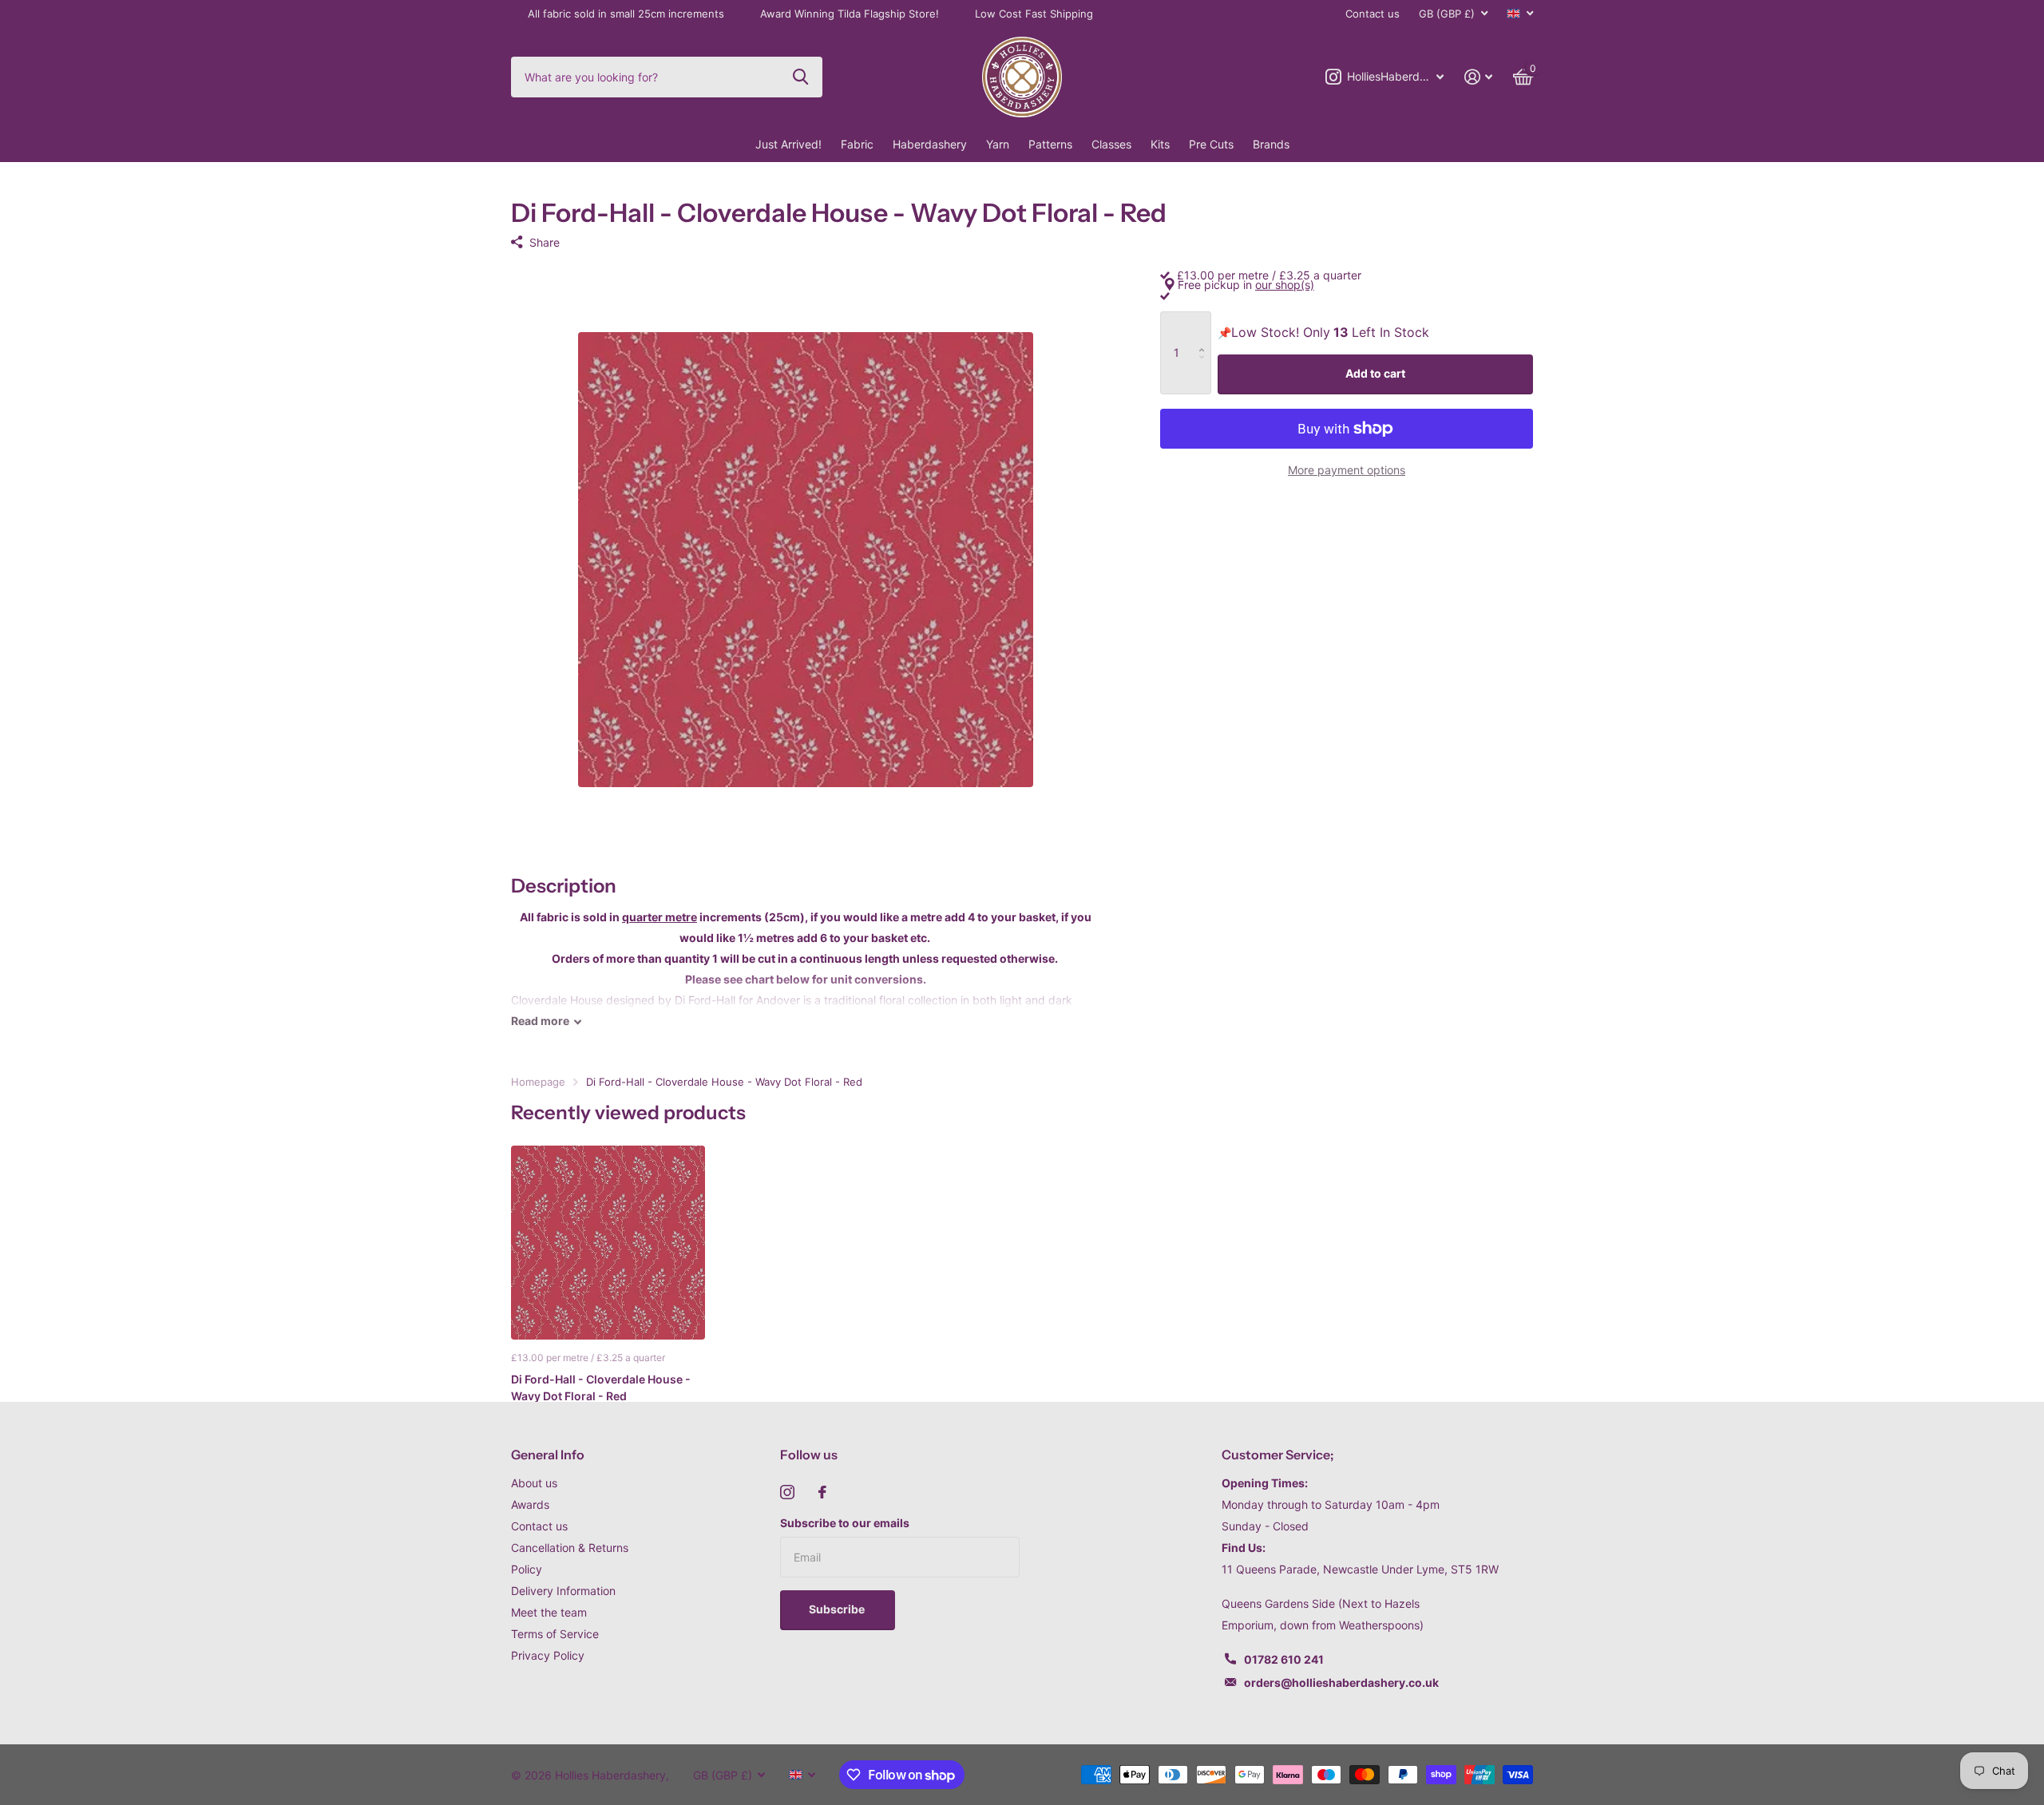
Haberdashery (930, 144)
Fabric (857, 144)
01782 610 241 (1284, 1659)
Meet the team (549, 1612)
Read (540, 1021)
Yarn (998, 144)
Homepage (538, 1082)
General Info (548, 1455)
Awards (530, 1504)
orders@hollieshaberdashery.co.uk (1341, 1682)
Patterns (1050, 144)
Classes (1111, 144)
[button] (1205, 328)
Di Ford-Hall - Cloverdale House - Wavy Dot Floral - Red (601, 1387)
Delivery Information (563, 1591)
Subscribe (838, 1609)
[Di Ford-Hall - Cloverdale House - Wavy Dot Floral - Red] (608, 1243)
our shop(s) (1285, 285)
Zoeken (800, 77)
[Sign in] (1478, 77)
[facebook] (822, 1492)
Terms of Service (555, 1634)
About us (534, 1483)
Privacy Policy (548, 1655)
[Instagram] (787, 1492)
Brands (1271, 144)
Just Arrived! (788, 144)
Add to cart (1375, 373)
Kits (1160, 144)
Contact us (1373, 14)
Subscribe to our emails (845, 1523)
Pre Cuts (1211, 144)
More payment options (1347, 470)
